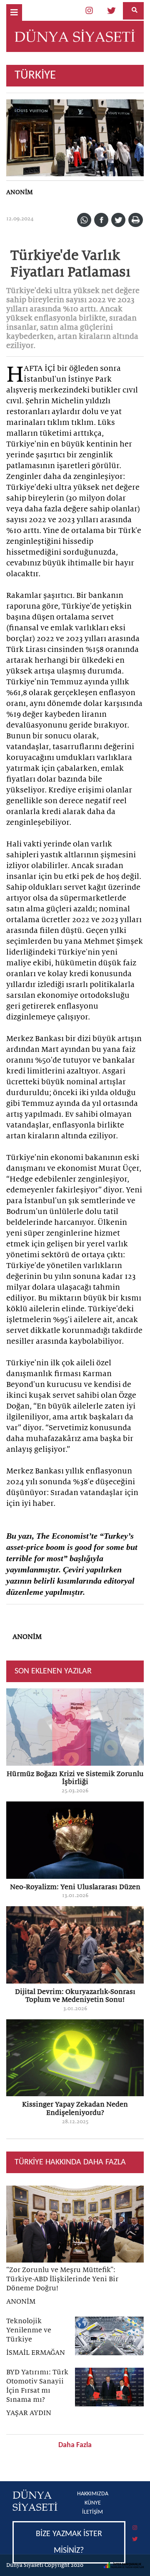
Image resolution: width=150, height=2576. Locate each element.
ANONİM (20, 192)
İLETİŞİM (92, 2512)
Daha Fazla (75, 2445)
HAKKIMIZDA (93, 2494)
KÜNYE (93, 2503)
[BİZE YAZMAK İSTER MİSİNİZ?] (75, 2522)
